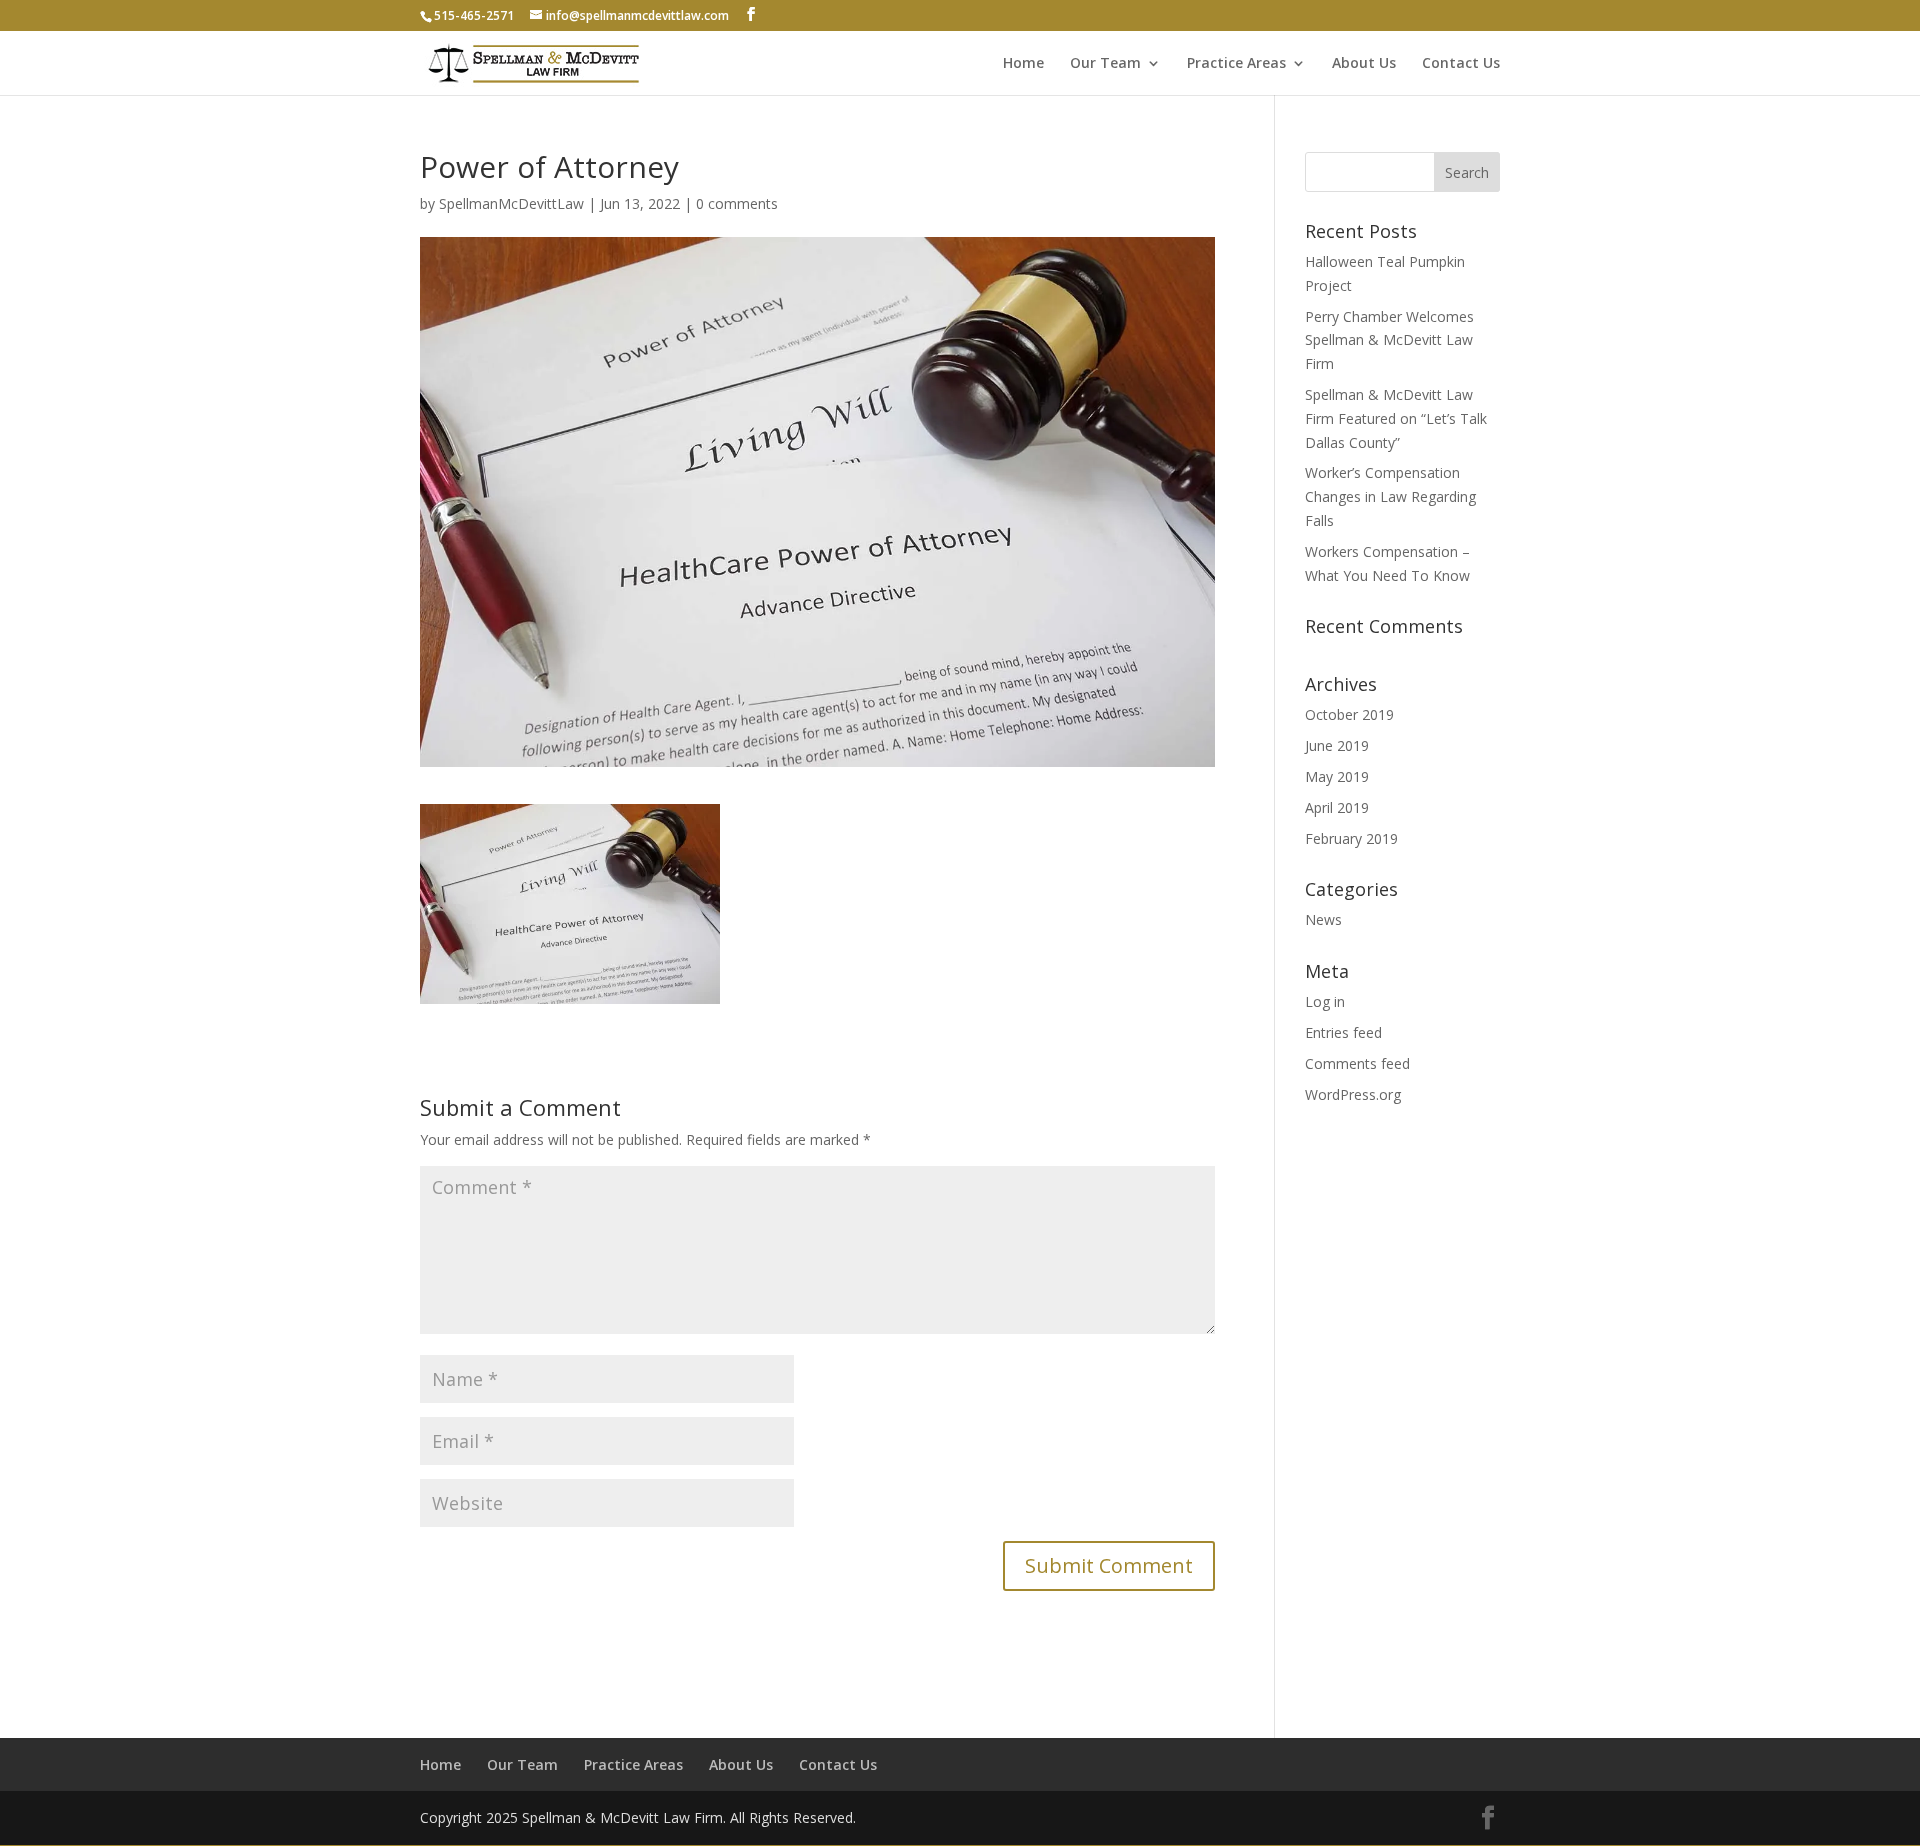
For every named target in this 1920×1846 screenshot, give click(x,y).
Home (1023, 64)
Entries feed (1343, 1032)
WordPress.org (1353, 1094)
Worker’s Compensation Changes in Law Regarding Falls (1390, 496)
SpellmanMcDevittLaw (511, 203)
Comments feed (1357, 1063)
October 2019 (1349, 714)
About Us (1364, 64)
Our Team (1105, 64)
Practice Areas (1236, 64)
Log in (1325, 1001)
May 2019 (1337, 776)
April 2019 (1337, 807)
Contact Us (1461, 64)
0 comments (737, 203)
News (1323, 919)
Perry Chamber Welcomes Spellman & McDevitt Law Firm (1389, 340)
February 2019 (1351, 838)
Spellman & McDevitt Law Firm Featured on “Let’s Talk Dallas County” (1396, 418)
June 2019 (1337, 745)
